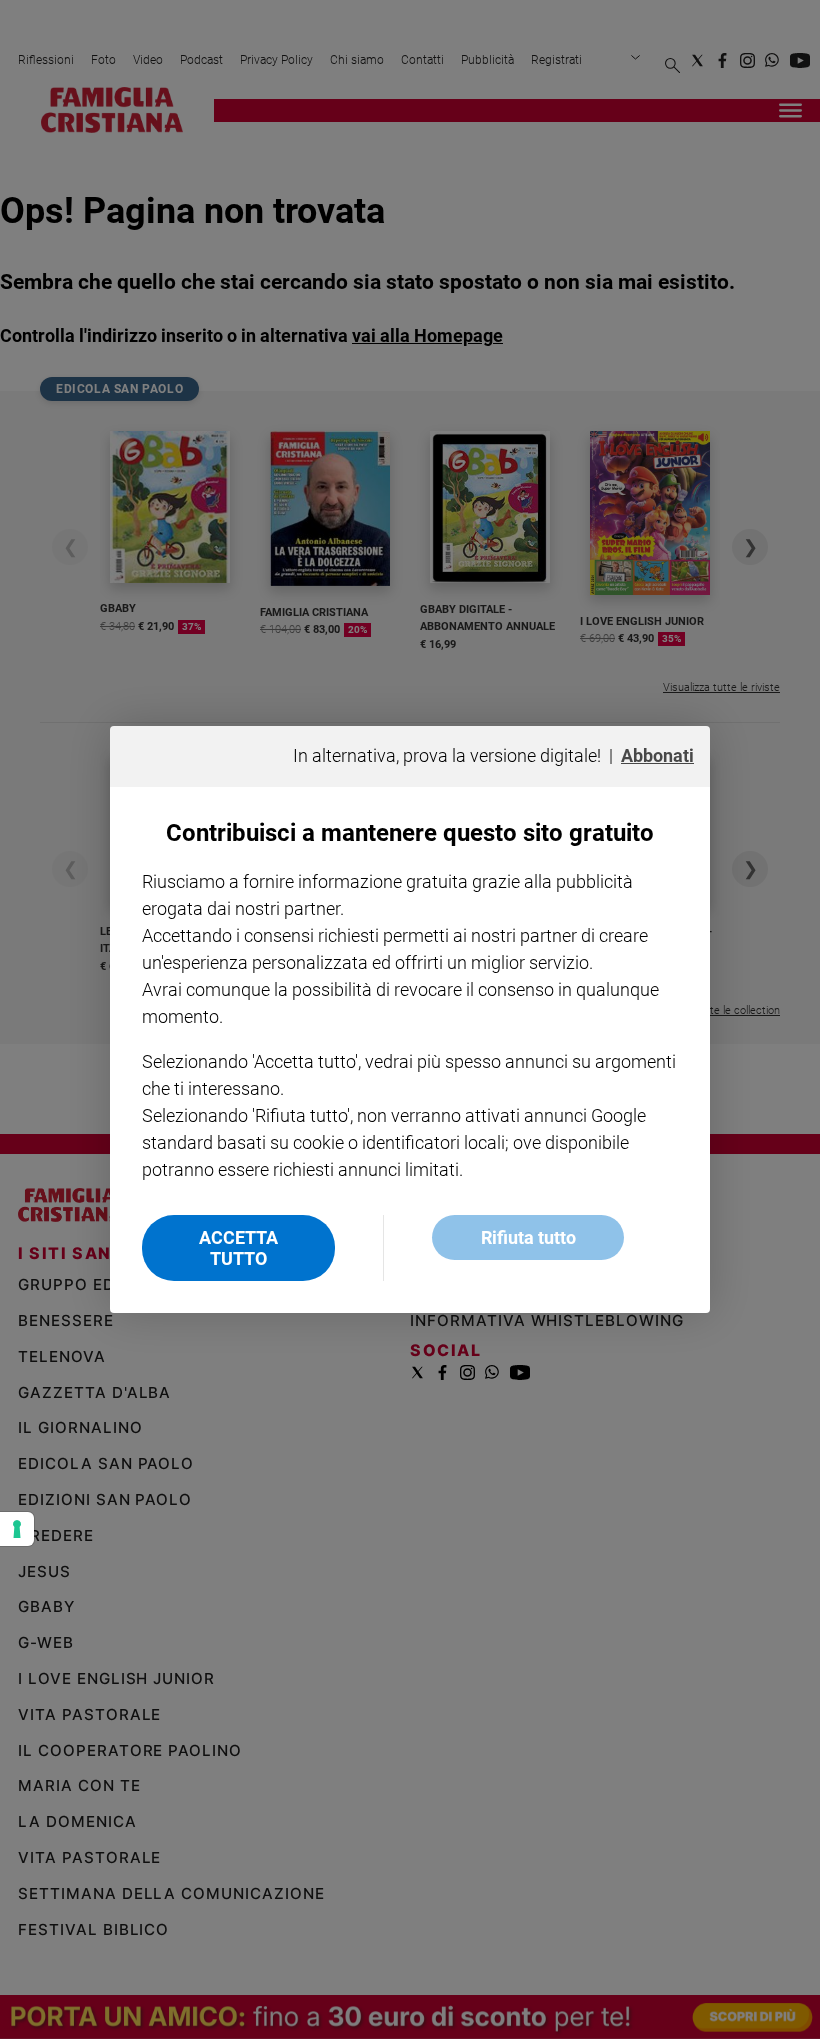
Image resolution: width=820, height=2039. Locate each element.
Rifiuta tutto (528, 1237)
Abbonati (657, 755)
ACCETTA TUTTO (238, 1248)
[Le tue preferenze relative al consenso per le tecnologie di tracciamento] (17, 1529)
